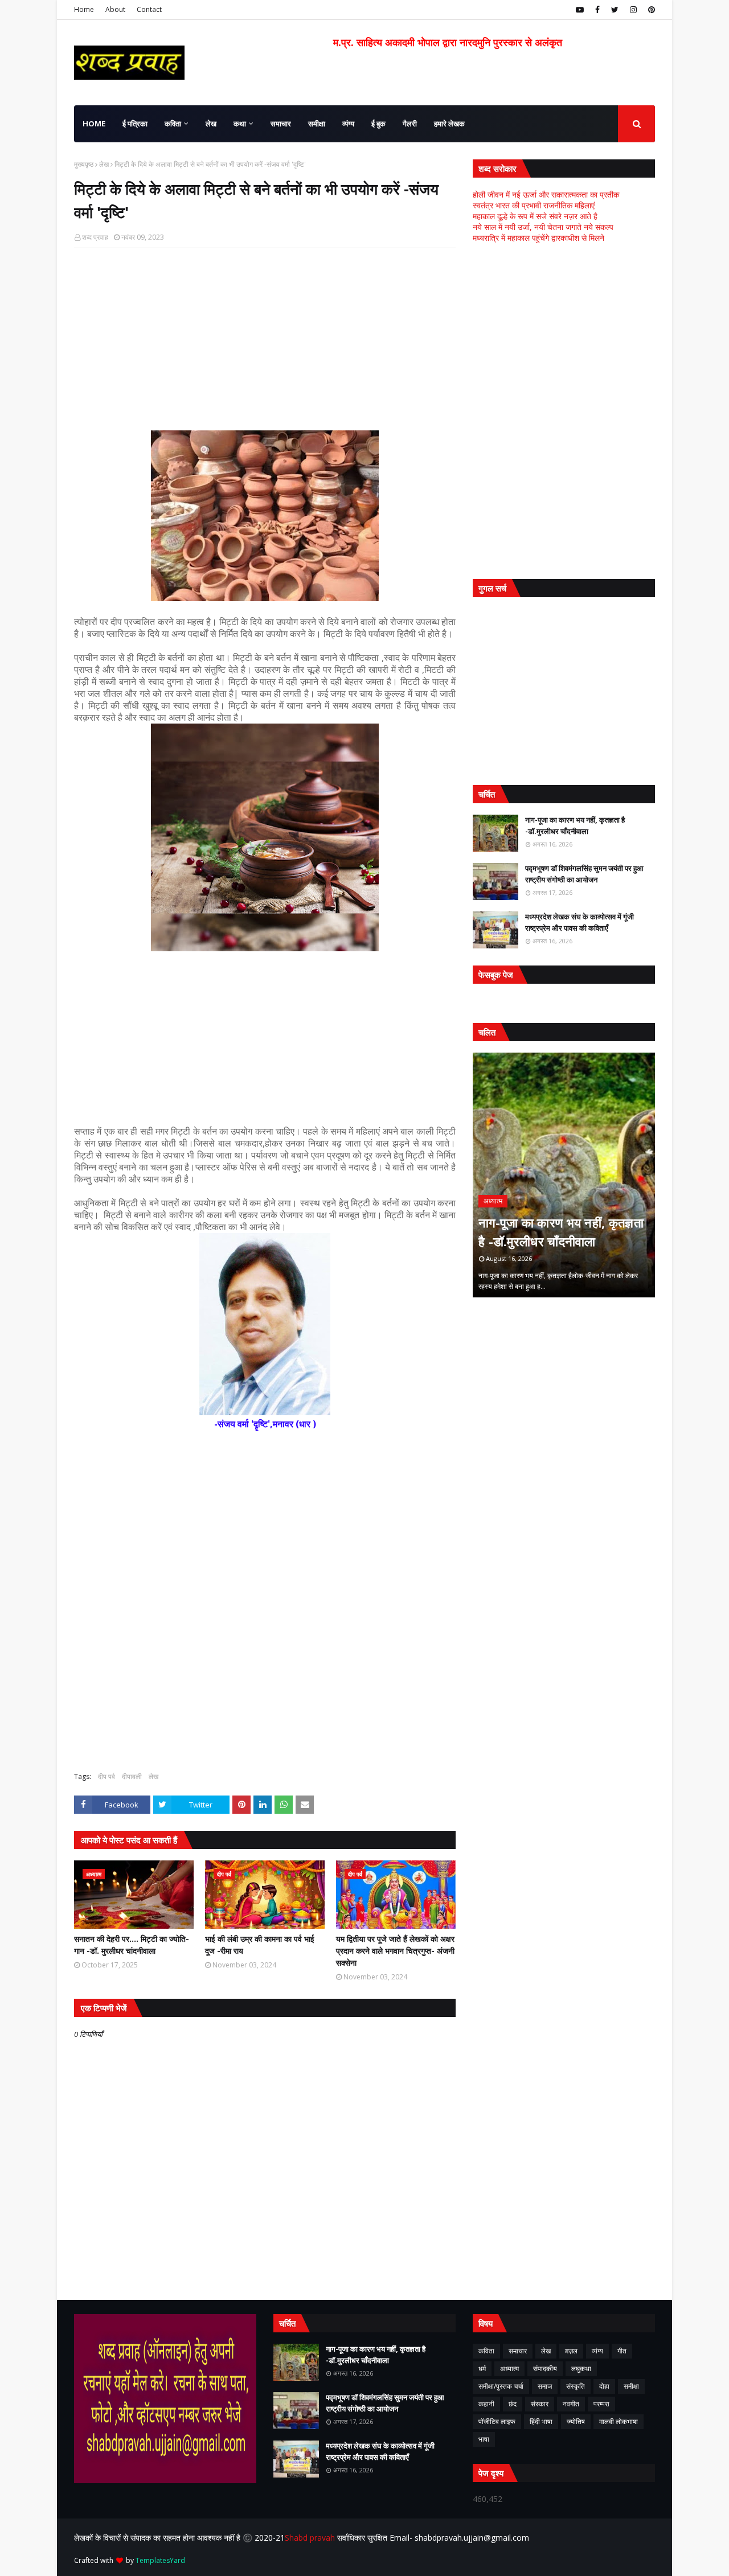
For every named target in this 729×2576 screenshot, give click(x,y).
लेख (104, 164)
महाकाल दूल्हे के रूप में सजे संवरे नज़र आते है (535, 216)
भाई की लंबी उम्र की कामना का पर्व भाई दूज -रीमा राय (260, 1945)
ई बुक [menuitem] (378, 124)
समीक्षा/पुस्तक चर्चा (501, 2386)
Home (84, 9)
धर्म (482, 2368)
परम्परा (601, 2404)
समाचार (518, 2351)
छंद (513, 2404)
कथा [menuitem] (240, 124)
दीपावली (132, 1776)
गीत (622, 2351)
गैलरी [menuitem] (410, 124)
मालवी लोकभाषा (619, 2421)
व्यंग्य (597, 2351)
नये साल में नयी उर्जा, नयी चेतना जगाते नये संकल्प (543, 227)
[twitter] (615, 10)
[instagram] (633, 10)
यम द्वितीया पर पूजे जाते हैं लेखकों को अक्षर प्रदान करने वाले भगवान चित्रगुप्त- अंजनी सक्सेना (395, 1951)
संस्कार (540, 2404)
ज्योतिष (576, 2421)
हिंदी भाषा (541, 2421)
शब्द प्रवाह (95, 237)
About (115, 9)
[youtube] (580, 10)
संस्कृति (576, 2386)
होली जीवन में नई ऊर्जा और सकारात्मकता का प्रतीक (546, 194)
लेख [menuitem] (211, 124)
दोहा (604, 2386)
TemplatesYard (160, 2560)
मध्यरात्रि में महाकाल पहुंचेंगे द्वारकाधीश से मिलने (538, 238)
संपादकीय (545, 2368)
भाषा (484, 2439)
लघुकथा (581, 2368)
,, (564, 1175)
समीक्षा (631, 2386)
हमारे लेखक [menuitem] (449, 124)
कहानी (486, 2404)
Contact (149, 9)
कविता (486, 2351)
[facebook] (597, 10)
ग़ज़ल (571, 2351)
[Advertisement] (265, 339)
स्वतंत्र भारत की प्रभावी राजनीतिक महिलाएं (534, 205)
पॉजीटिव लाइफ (497, 2421)
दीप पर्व (107, 1776)
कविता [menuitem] (173, 124)
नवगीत (571, 2404)
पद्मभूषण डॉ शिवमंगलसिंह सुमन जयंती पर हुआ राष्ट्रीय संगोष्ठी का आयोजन (584, 874)
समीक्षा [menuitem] (317, 124)
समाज (545, 2386)
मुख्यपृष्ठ (84, 164)
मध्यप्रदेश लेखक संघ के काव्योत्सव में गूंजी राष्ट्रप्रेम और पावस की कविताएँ (579, 922)
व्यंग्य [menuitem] (348, 124)
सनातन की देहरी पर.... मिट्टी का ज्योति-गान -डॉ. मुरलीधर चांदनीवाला (132, 1945)
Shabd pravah (311, 2538)
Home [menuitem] (94, 124)
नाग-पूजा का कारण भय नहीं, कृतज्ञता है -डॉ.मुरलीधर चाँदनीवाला (575, 825)
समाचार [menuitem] (281, 124)
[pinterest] (650, 10)
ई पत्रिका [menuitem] (135, 124)
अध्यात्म (509, 2368)
